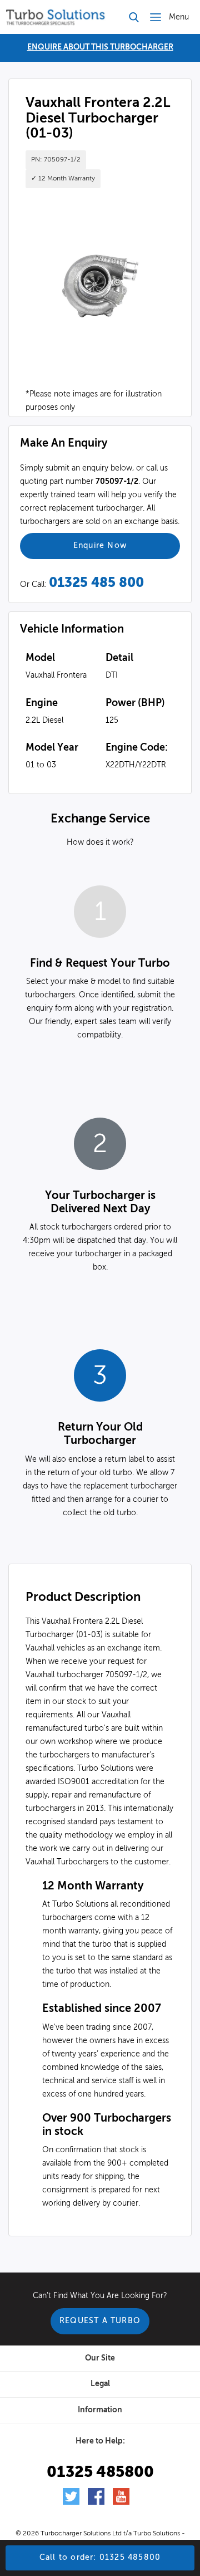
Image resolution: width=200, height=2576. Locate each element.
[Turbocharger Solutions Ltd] (56, 17)
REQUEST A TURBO (100, 2321)
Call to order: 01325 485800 (100, 2558)
